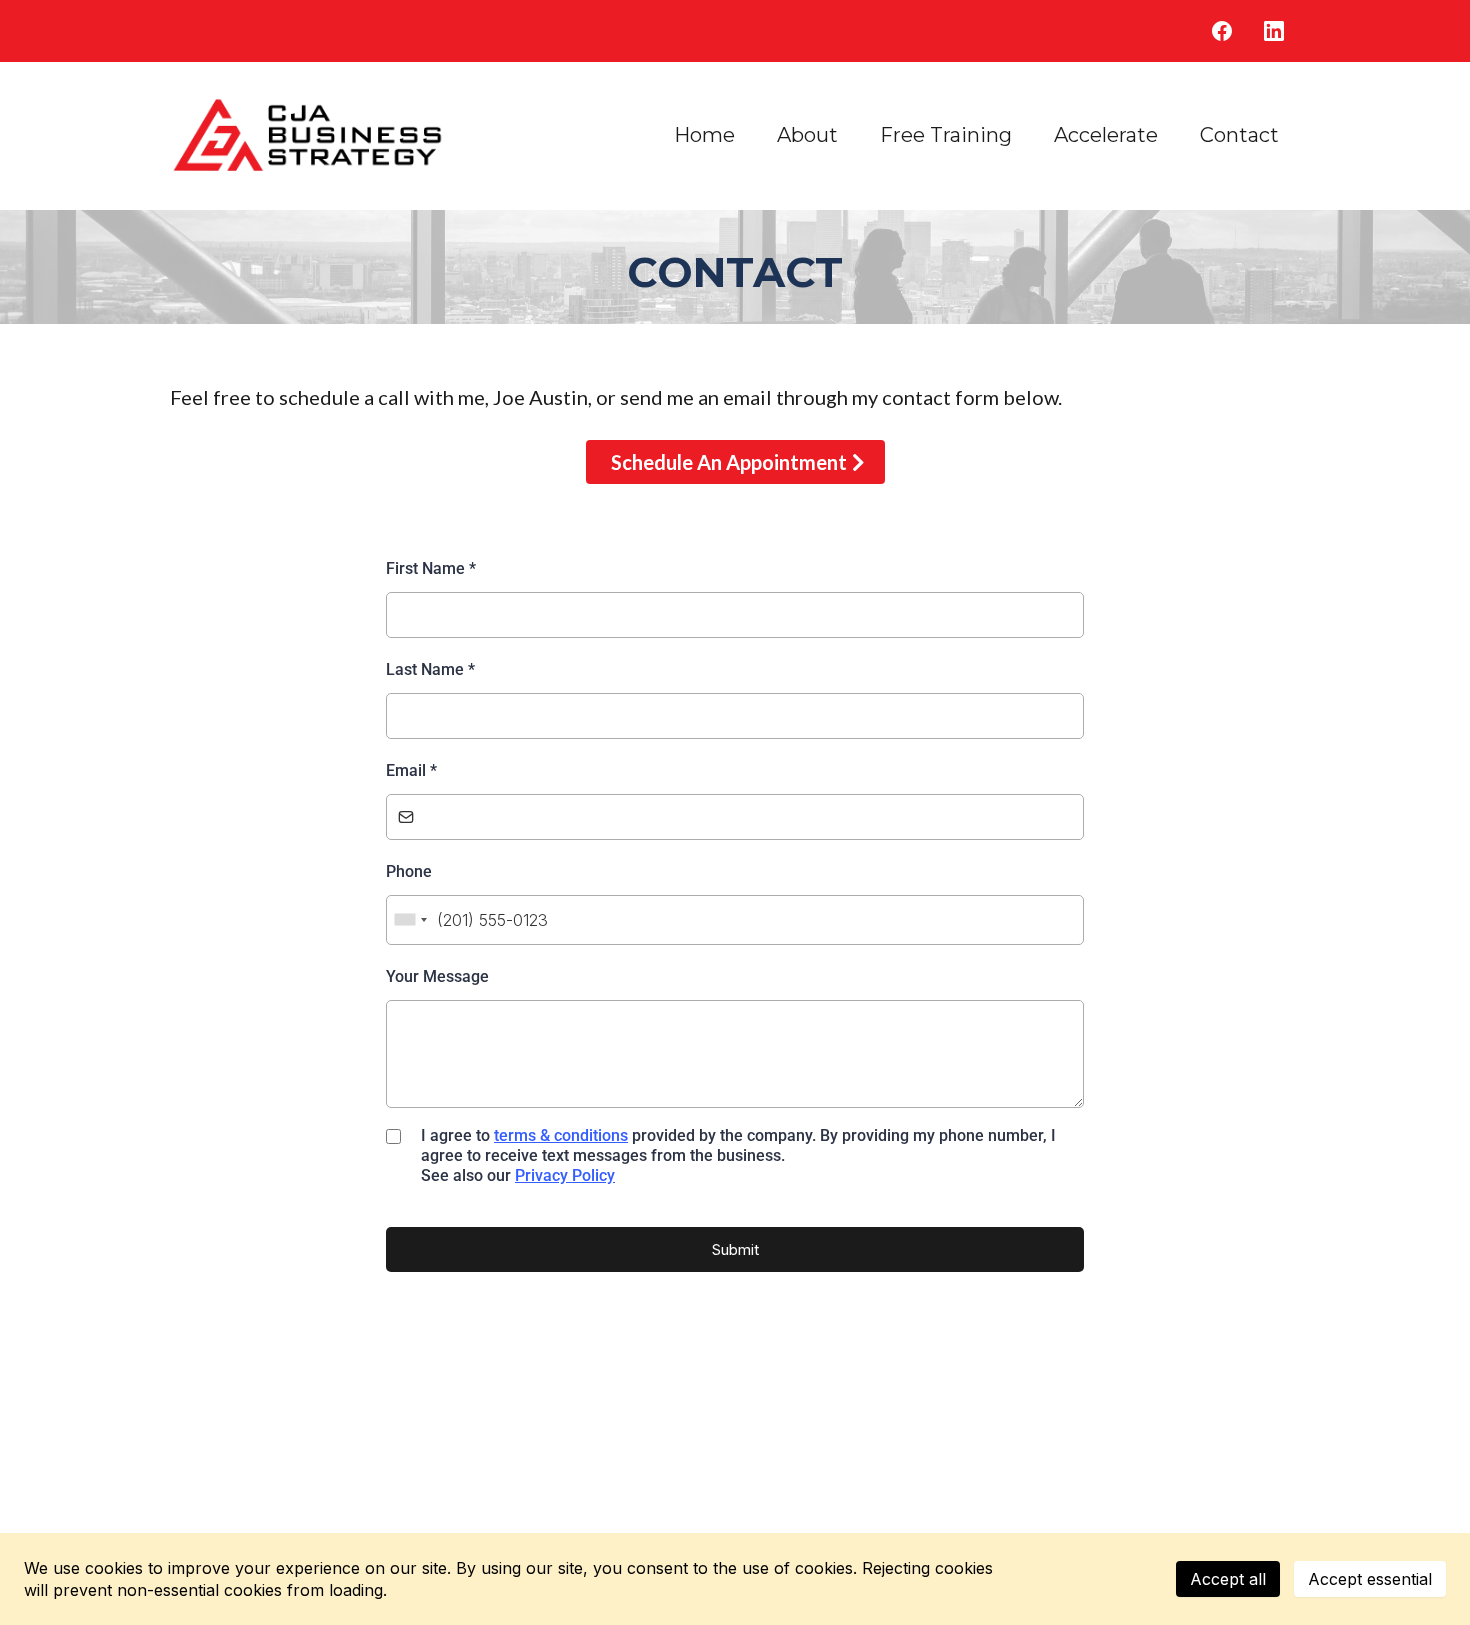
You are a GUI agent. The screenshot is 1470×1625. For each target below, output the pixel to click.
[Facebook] (1222, 31)
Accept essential (1370, 1579)
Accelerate (1106, 135)
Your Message (437, 976)
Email (411, 770)
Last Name (430, 669)
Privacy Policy (565, 1175)
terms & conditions (561, 1135)
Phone (409, 871)
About (807, 135)
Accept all (1228, 1579)
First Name (431, 568)
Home (704, 135)
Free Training (946, 135)
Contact (1239, 135)
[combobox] (410, 920)
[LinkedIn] (1274, 31)
